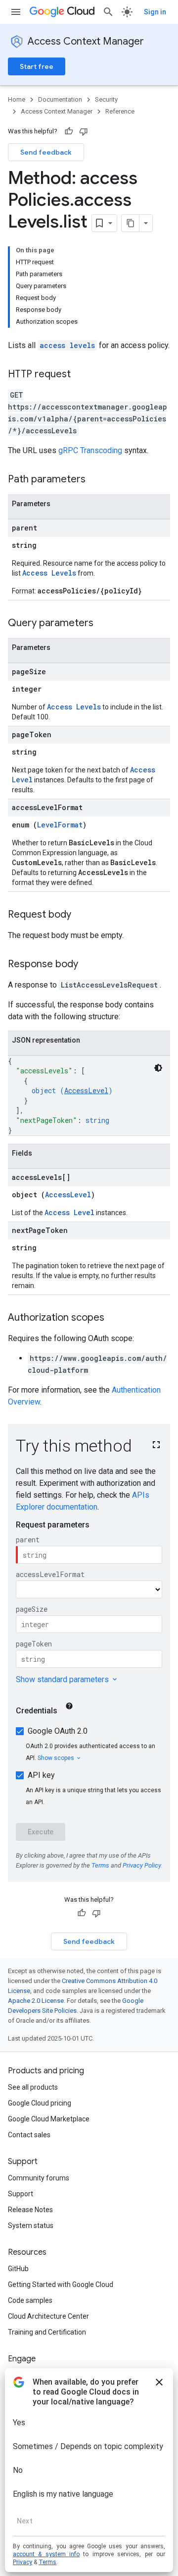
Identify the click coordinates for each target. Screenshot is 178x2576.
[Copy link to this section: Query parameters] (103, 624)
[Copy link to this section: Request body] (81, 915)
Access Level (69, 1212)
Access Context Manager (86, 41)
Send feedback (46, 152)
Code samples (30, 2300)
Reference (120, 111)
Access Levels (49, 573)
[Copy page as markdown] (131, 223)
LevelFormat (60, 825)
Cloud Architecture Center (48, 2316)
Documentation (60, 99)
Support (21, 2194)
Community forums (39, 2178)
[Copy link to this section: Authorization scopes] (114, 1318)
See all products (33, 2087)
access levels (67, 345)
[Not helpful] (84, 131)
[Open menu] (16, 12)
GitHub (18, 2269)
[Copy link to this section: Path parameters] (95, 480)
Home (17, 99)
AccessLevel (86, 1090)
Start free (37, 66)
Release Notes (30, 2210)
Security (106, 99)
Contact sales (29, 2135)
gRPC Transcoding (90, 450)
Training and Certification (47, 2332)
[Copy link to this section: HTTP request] (81, 375)
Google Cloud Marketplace (49, 2119)
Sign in (155, 12)
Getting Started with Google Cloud (61, 2284)
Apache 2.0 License (36, 2001)
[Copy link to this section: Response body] (88, 965)
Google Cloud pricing (40, 2103)
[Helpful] (69, 131)
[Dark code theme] (158, 1068)
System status (31, 2225)
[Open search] (108, 12)
